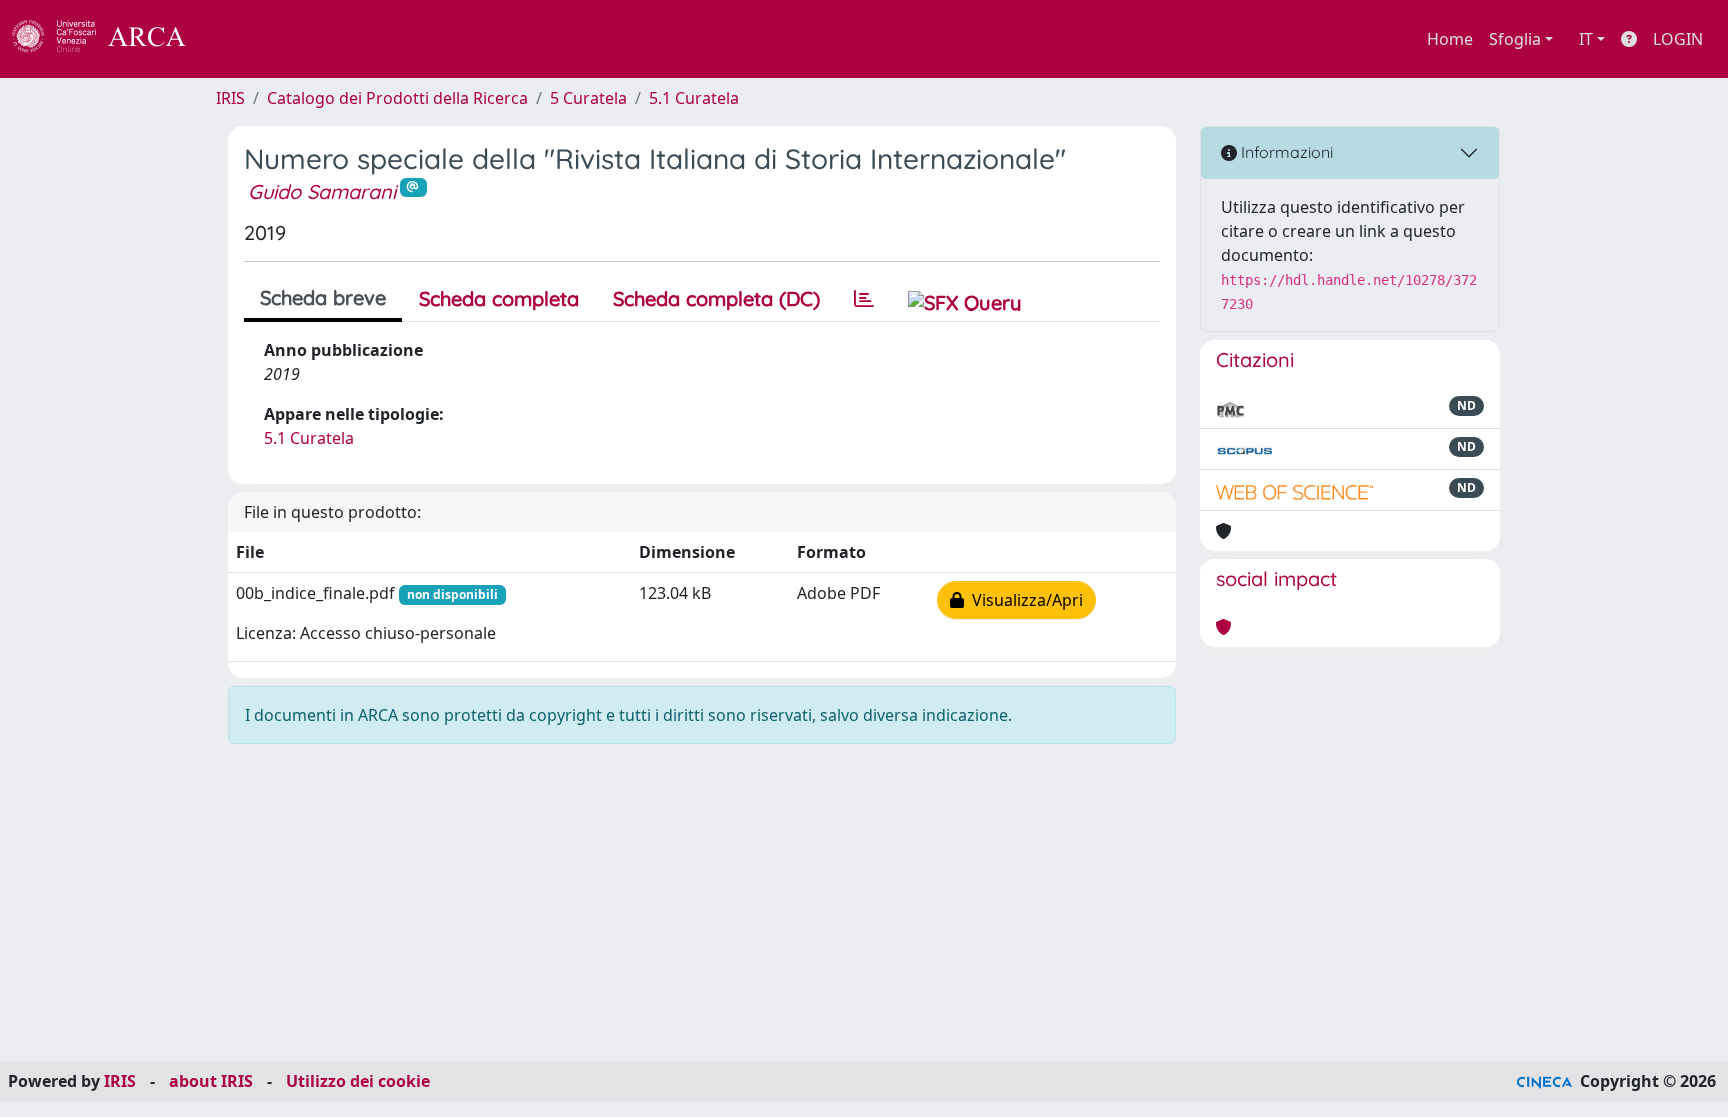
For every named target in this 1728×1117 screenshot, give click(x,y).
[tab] (864, 299)
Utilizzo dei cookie (358, 1081)
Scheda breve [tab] (323, 297)
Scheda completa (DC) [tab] (716, 298)
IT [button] (1586, 39)
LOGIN (1678, 39)
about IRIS (211, 1081)
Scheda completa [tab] (499, 298)
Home (1450, 39)
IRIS (230, 98)
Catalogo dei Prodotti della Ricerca (397, 98)
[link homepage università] (240, 39)
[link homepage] (110, 39)
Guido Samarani (322, 191)
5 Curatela (588, 98)
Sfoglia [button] (1515, 39)
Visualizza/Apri (1023, 600)
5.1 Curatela (694, 98)
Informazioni (1285, 152)
